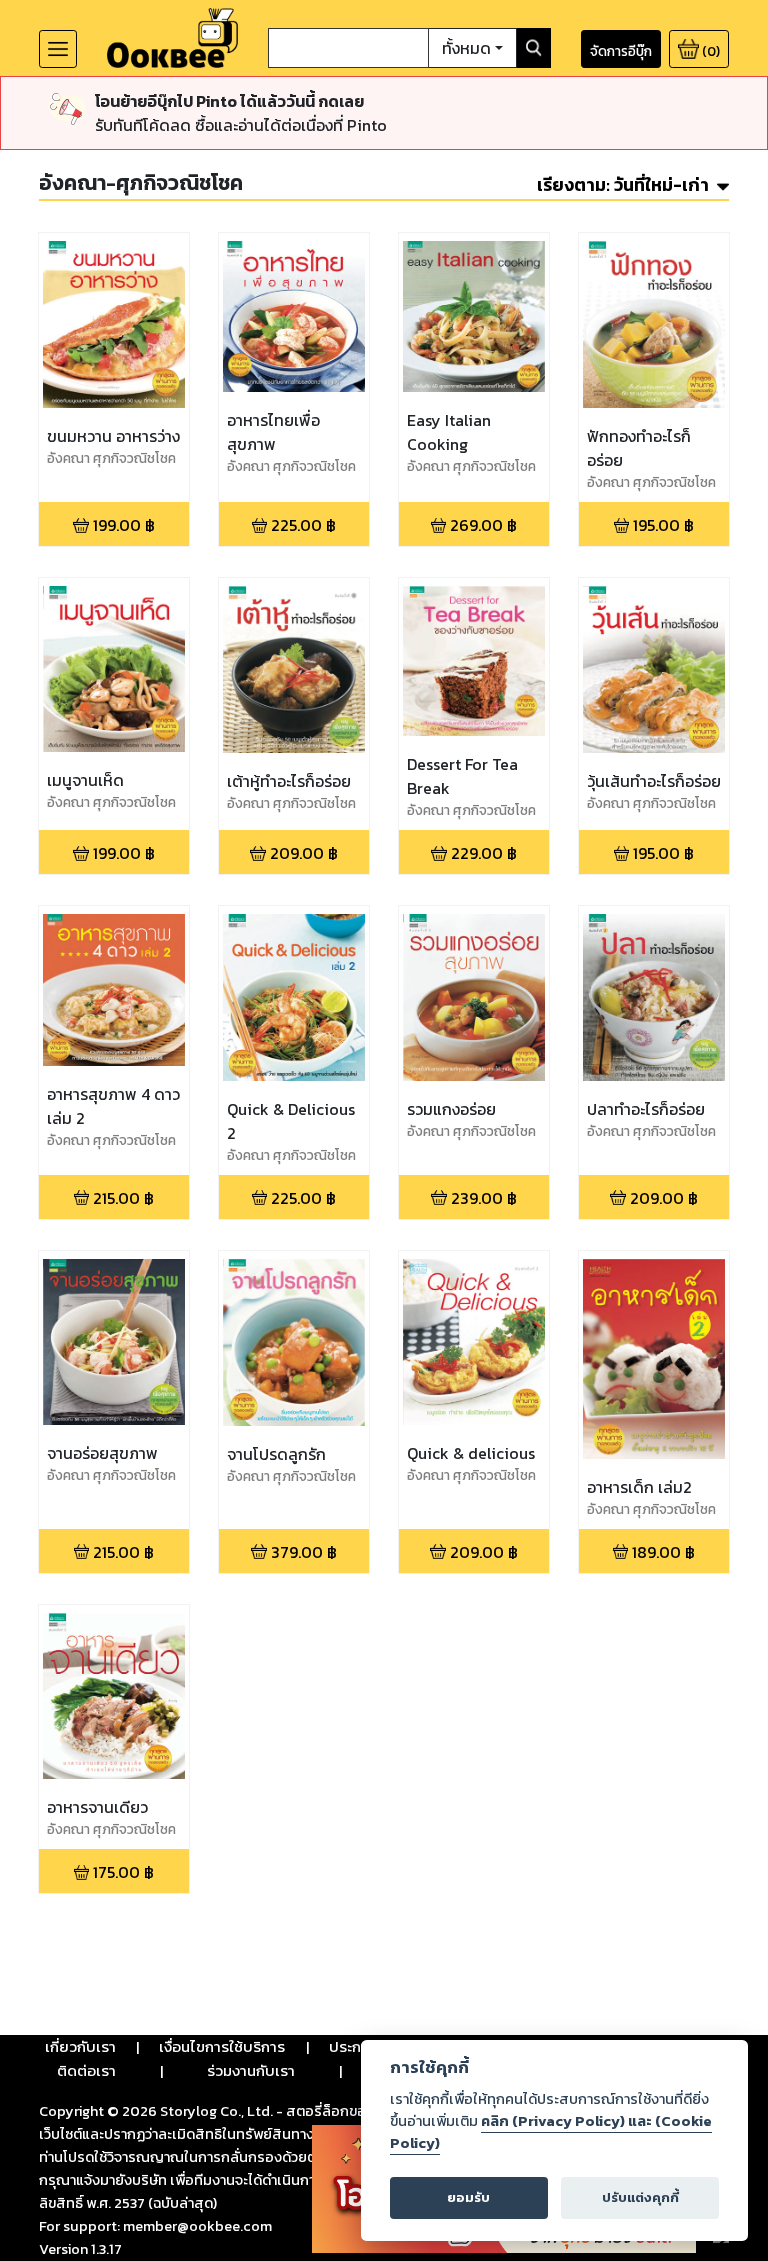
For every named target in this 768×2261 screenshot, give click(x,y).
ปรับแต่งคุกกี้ (640, 2197)
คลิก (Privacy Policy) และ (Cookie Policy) (551, 2132)
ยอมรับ (468, 2197)
